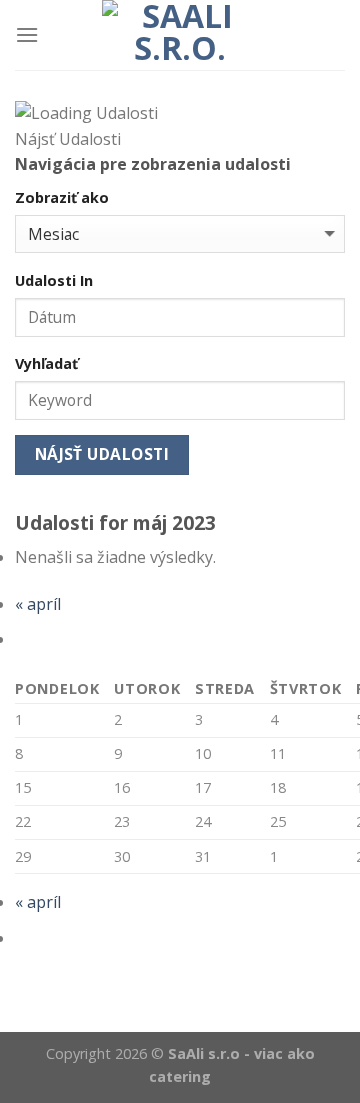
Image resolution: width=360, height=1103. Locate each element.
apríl (38, 604)
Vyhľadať (46, 363)
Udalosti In (54, 280)
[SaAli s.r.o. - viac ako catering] (180, 35)
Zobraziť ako (62, 197)
